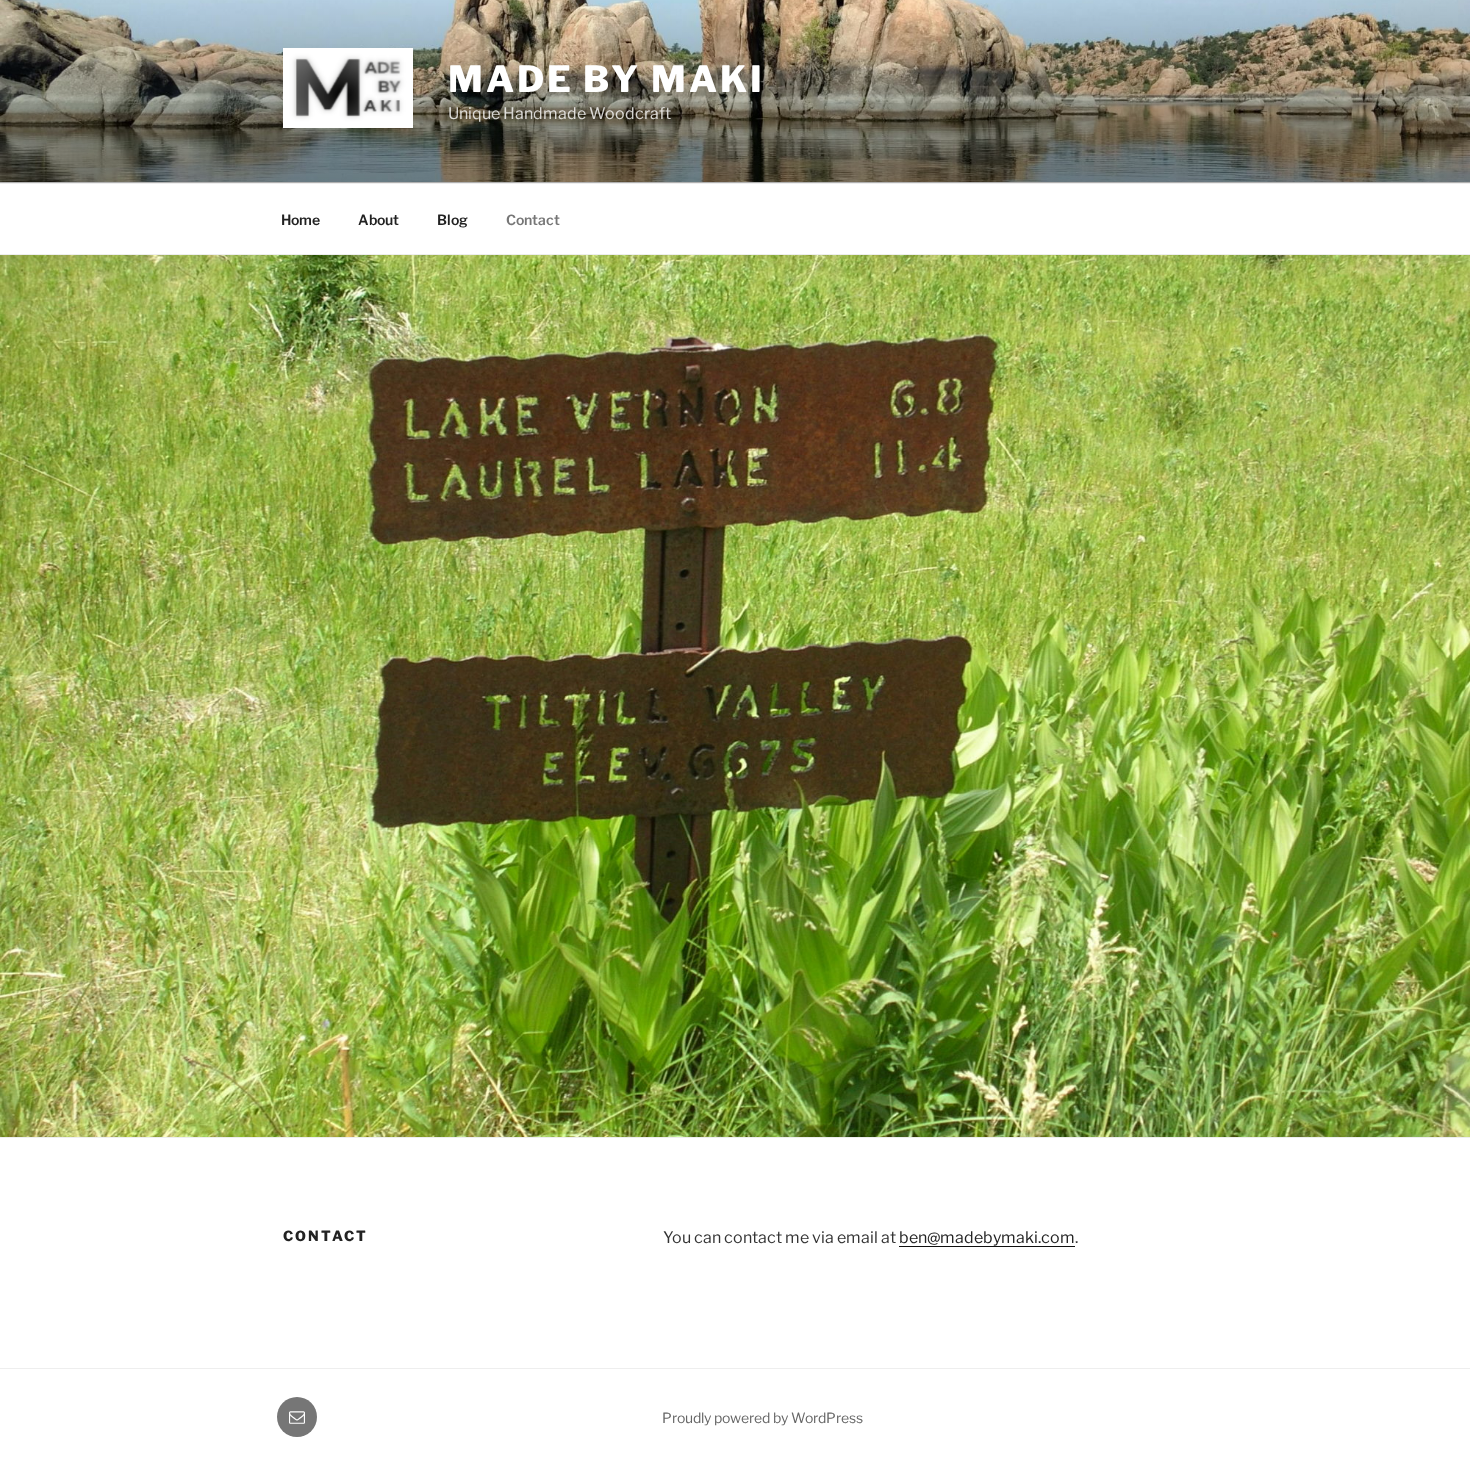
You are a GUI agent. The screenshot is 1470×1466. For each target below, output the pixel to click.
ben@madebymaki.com (987, 1237)
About (378, 219)
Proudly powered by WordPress (762, 1417)
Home (300, 219)
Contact (533, 219)
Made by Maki (606, 79)
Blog (452, 219)
